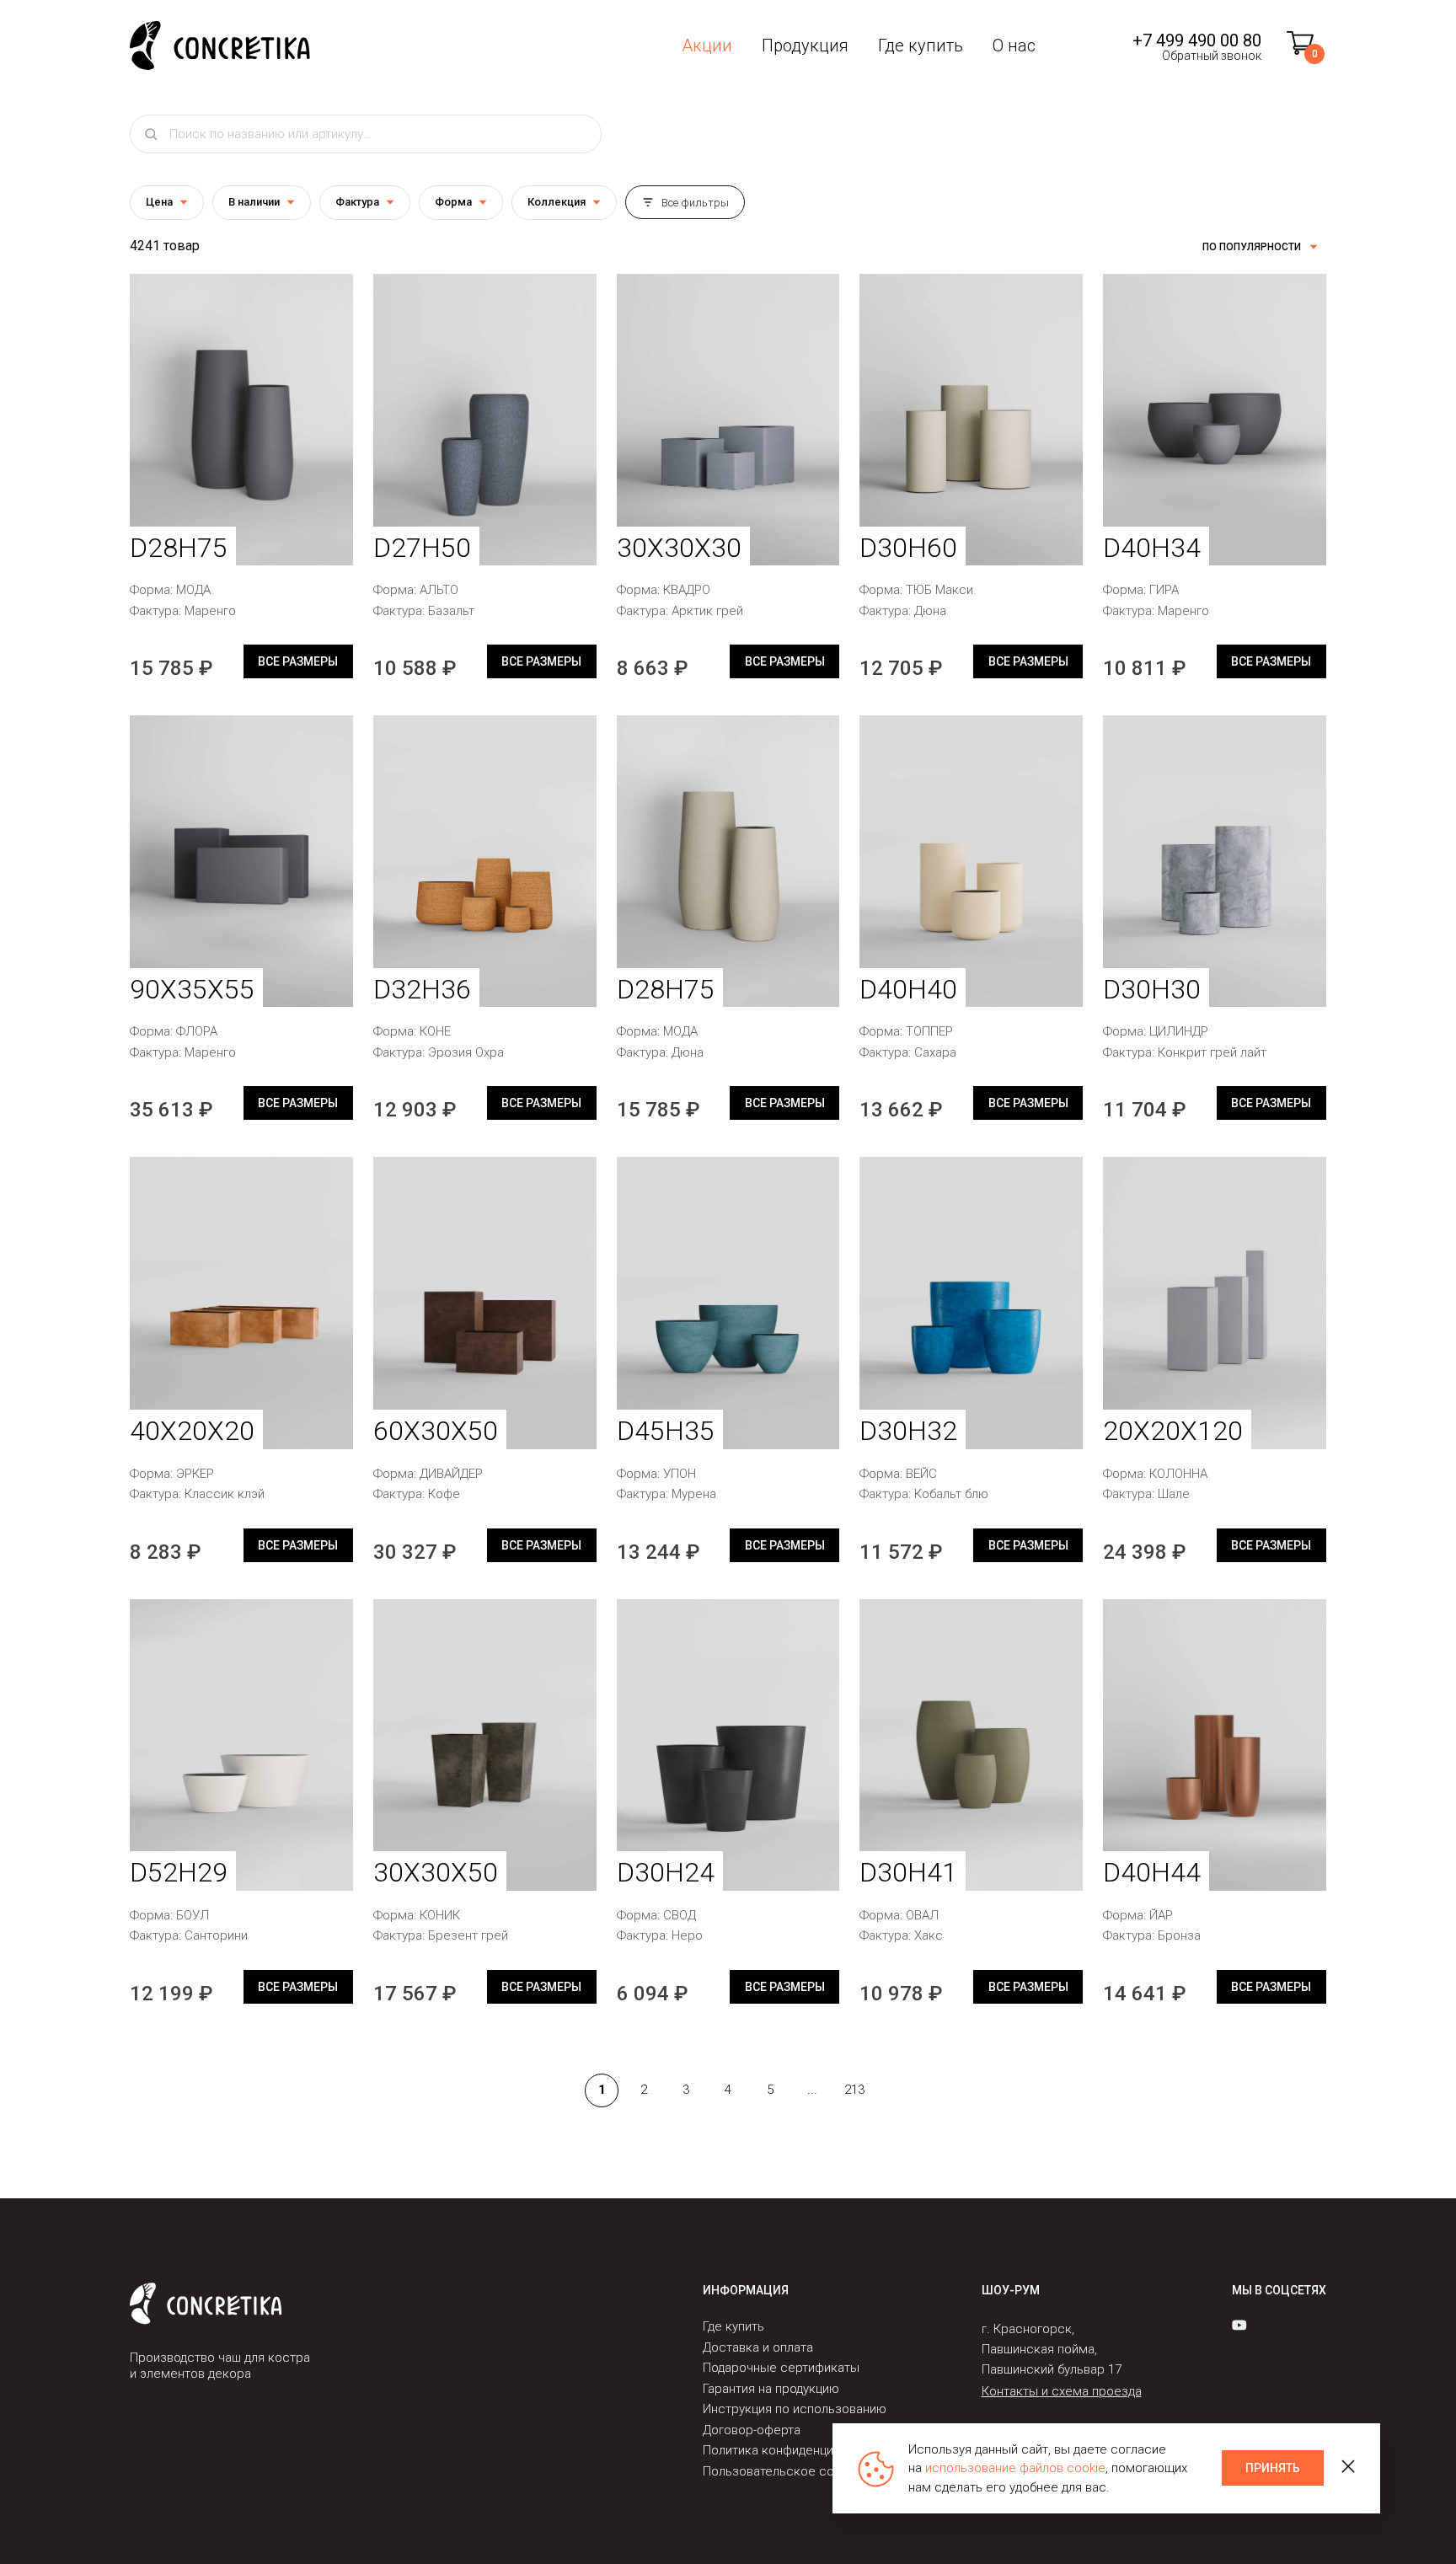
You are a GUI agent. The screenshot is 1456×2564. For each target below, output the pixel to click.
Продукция (805, 45)
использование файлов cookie (1015, 2468)
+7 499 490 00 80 (1197, 40)
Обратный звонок (1212, 56)
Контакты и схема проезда (1062, 2391)
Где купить (921, 45)
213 (854, 2090)
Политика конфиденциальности (795, 2450)
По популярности (1252, 247)
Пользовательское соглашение (797, 2471)
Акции (707, 45)
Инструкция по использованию (795, 2409)
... (812, 2090)
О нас (1014, 45)
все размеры (298, 661)
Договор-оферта (752, 2430)
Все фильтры (695, 203)
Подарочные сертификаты (781, 2368)
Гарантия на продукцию (771, 2389)
